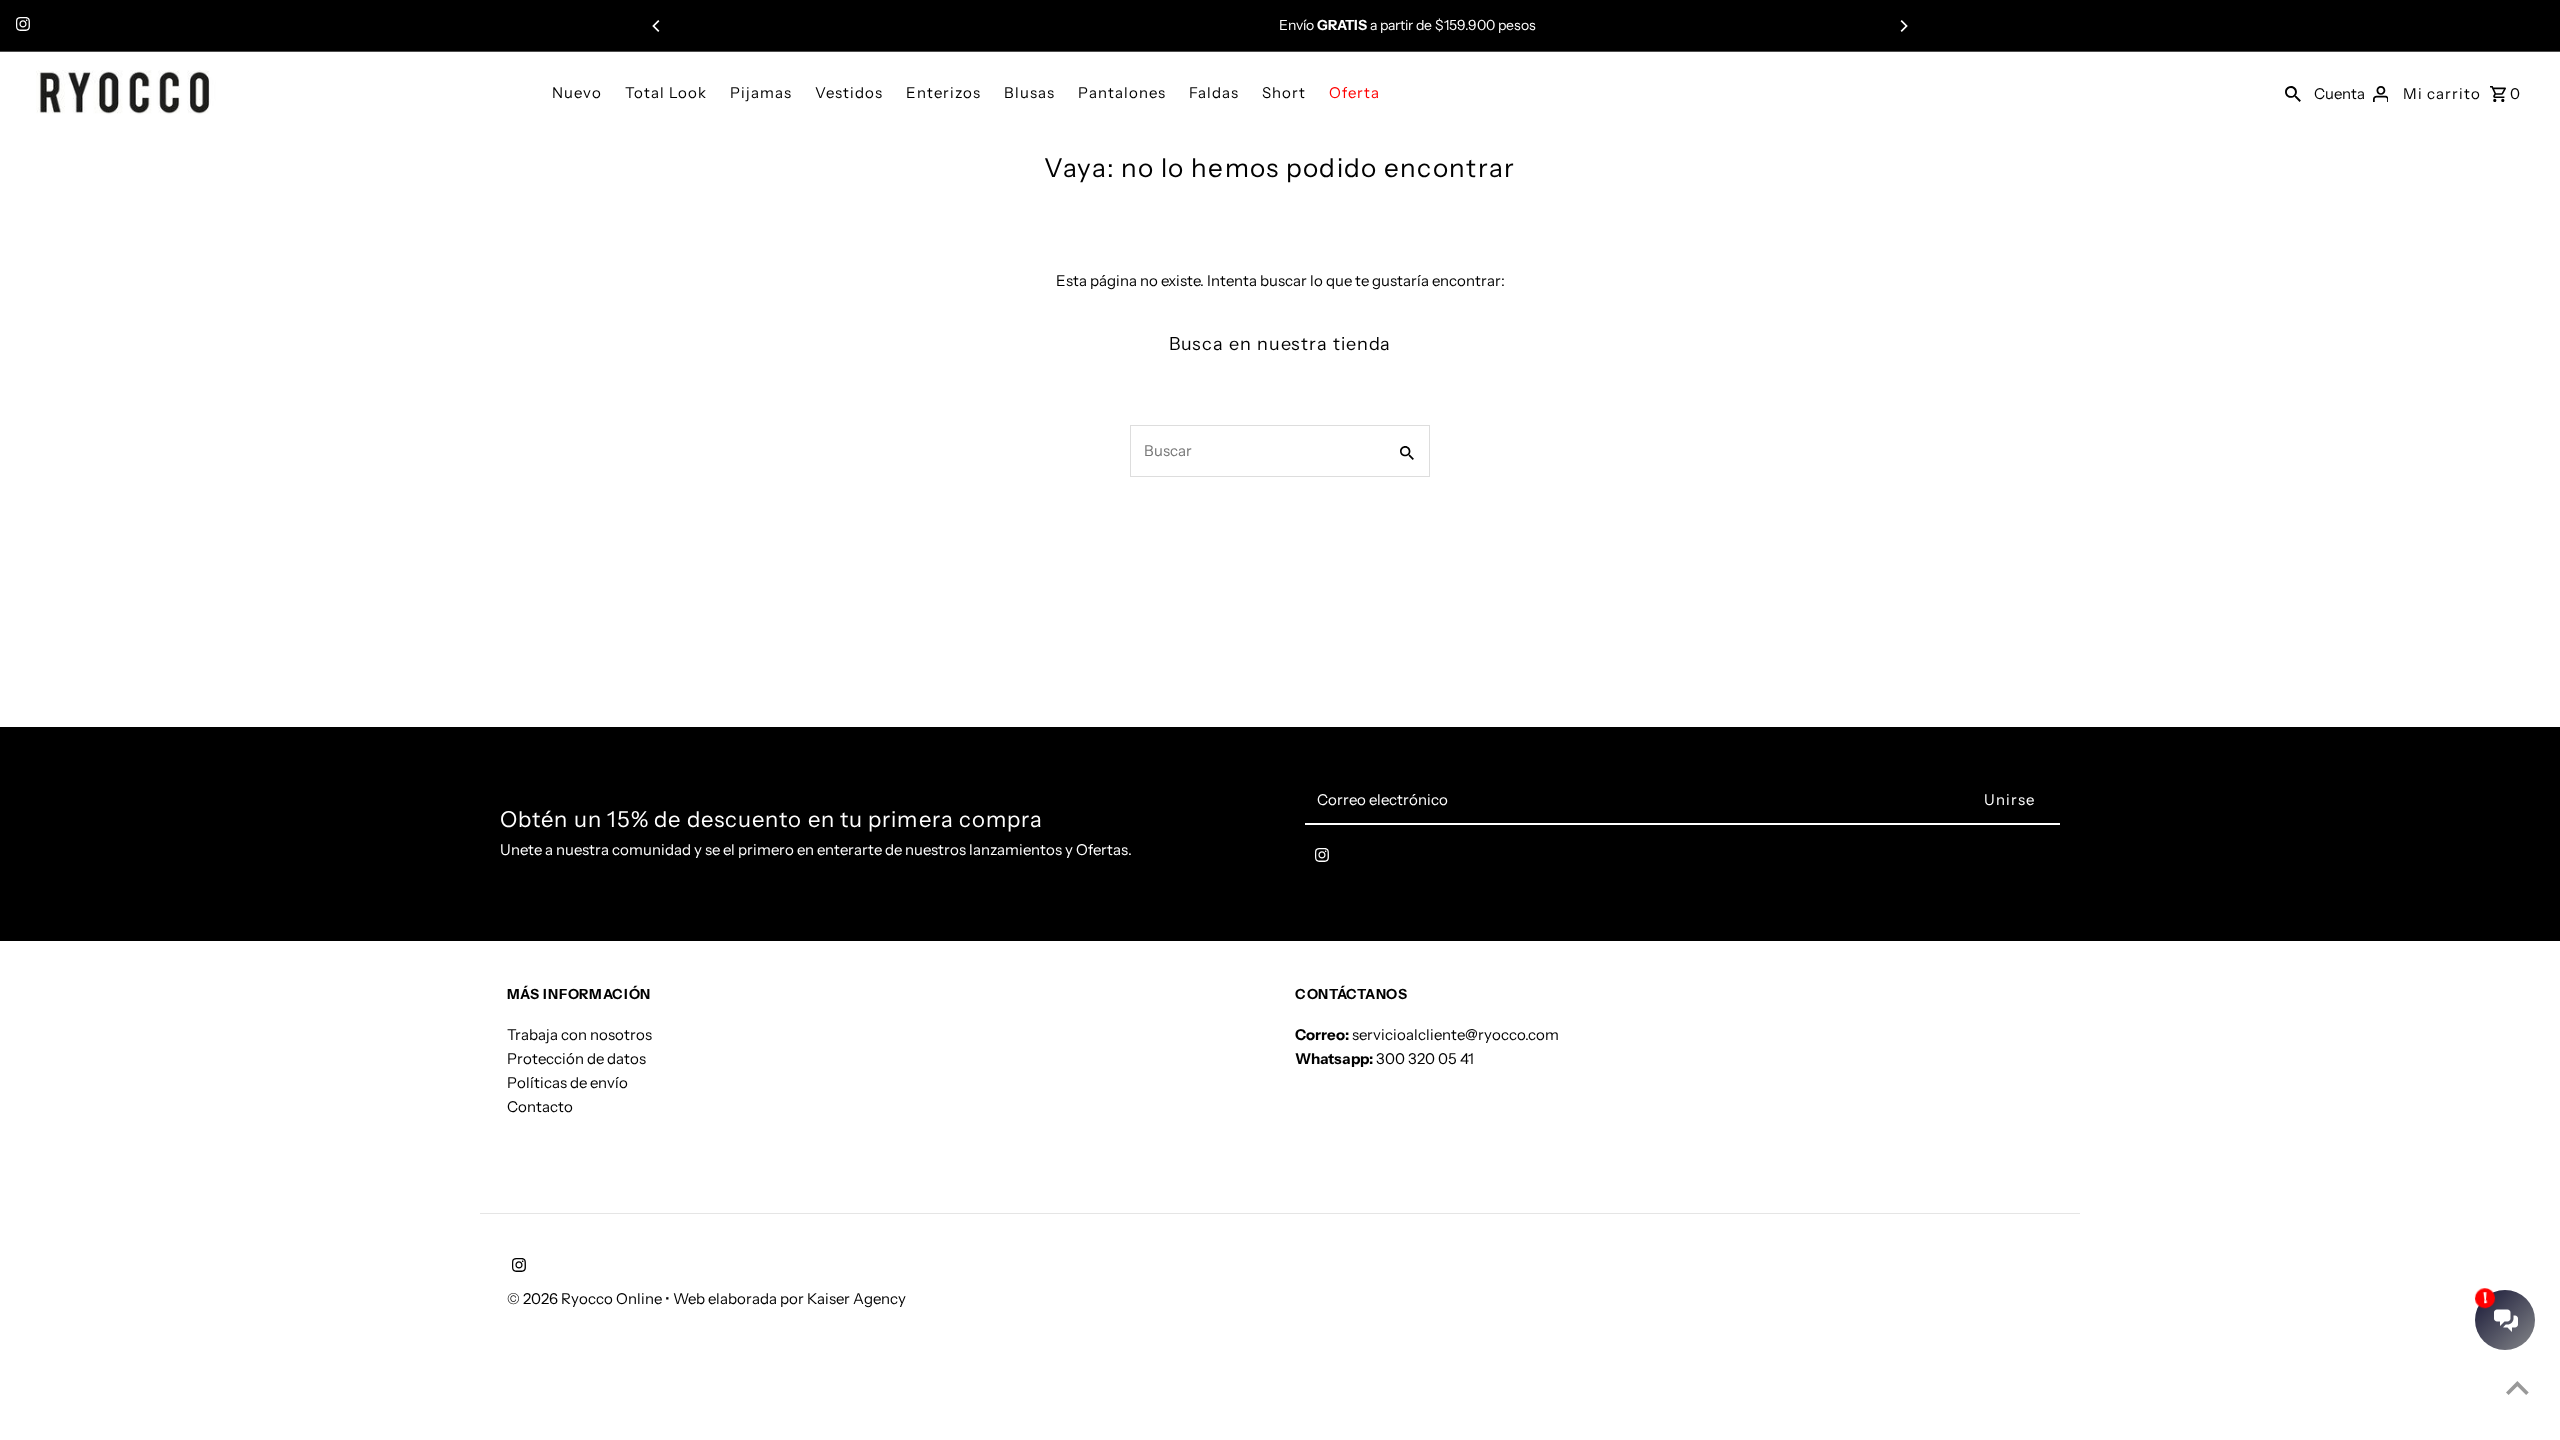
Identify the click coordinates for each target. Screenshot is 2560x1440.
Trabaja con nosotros (579, 1034)
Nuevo (577, 92)
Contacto (540, 1106)
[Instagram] (20, 26)
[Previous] (657, 26)
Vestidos (849, 92)
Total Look (666, 92)
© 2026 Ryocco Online (586, 1298)
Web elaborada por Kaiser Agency (789, 1298)
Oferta (1354, 92)
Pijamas (761, 92)
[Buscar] (2293, 92)
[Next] (1903, 26)
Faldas (1214, 92)
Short (1284, 92)
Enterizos (943, 92)
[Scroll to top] (2517, 1387)
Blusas (1029, 92)
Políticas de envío (567, 1082)
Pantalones (1122, 92)
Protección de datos (576, 1058)
